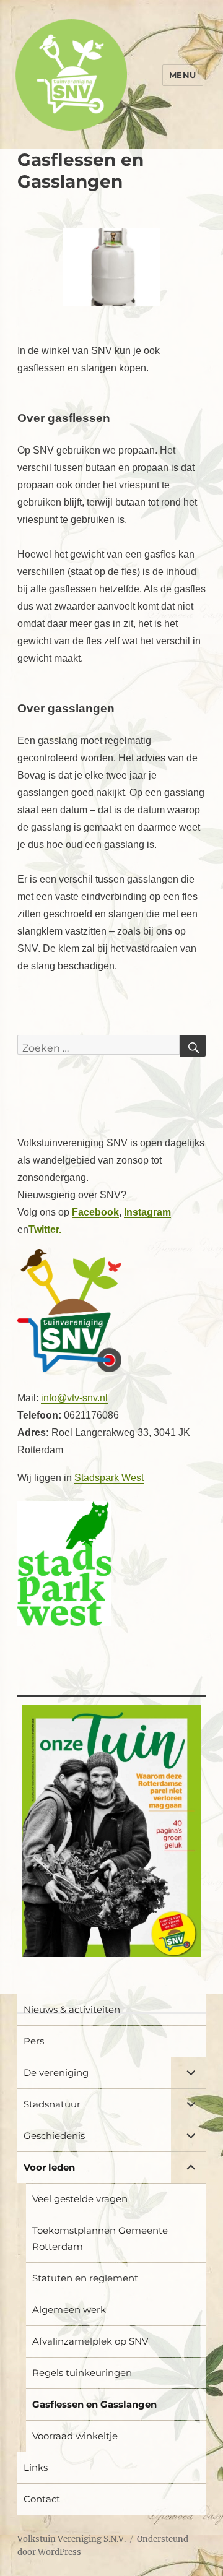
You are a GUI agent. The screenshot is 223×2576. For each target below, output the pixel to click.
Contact (42, 2499)
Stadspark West (109, 1478)
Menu (183, 75)
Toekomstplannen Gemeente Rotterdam (100, 2238)
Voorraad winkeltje (75, 2436)
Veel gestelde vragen (80, 2199)
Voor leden (49, 2167)
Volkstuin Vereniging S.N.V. (72, 2539)
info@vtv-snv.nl (74, 1398)
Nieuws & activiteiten (72, 2009)
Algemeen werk (69, 2310)
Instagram (147, 1212)
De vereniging (56, 2072)
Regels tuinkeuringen (82, 2373)
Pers (34, 2041)
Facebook (95, 1212)
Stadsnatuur (52, 2104)
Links (36, 2467)
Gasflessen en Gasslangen (94, 2404)
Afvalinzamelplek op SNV (90, 2341)
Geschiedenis (54, 2136)
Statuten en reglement (85, 2278)
